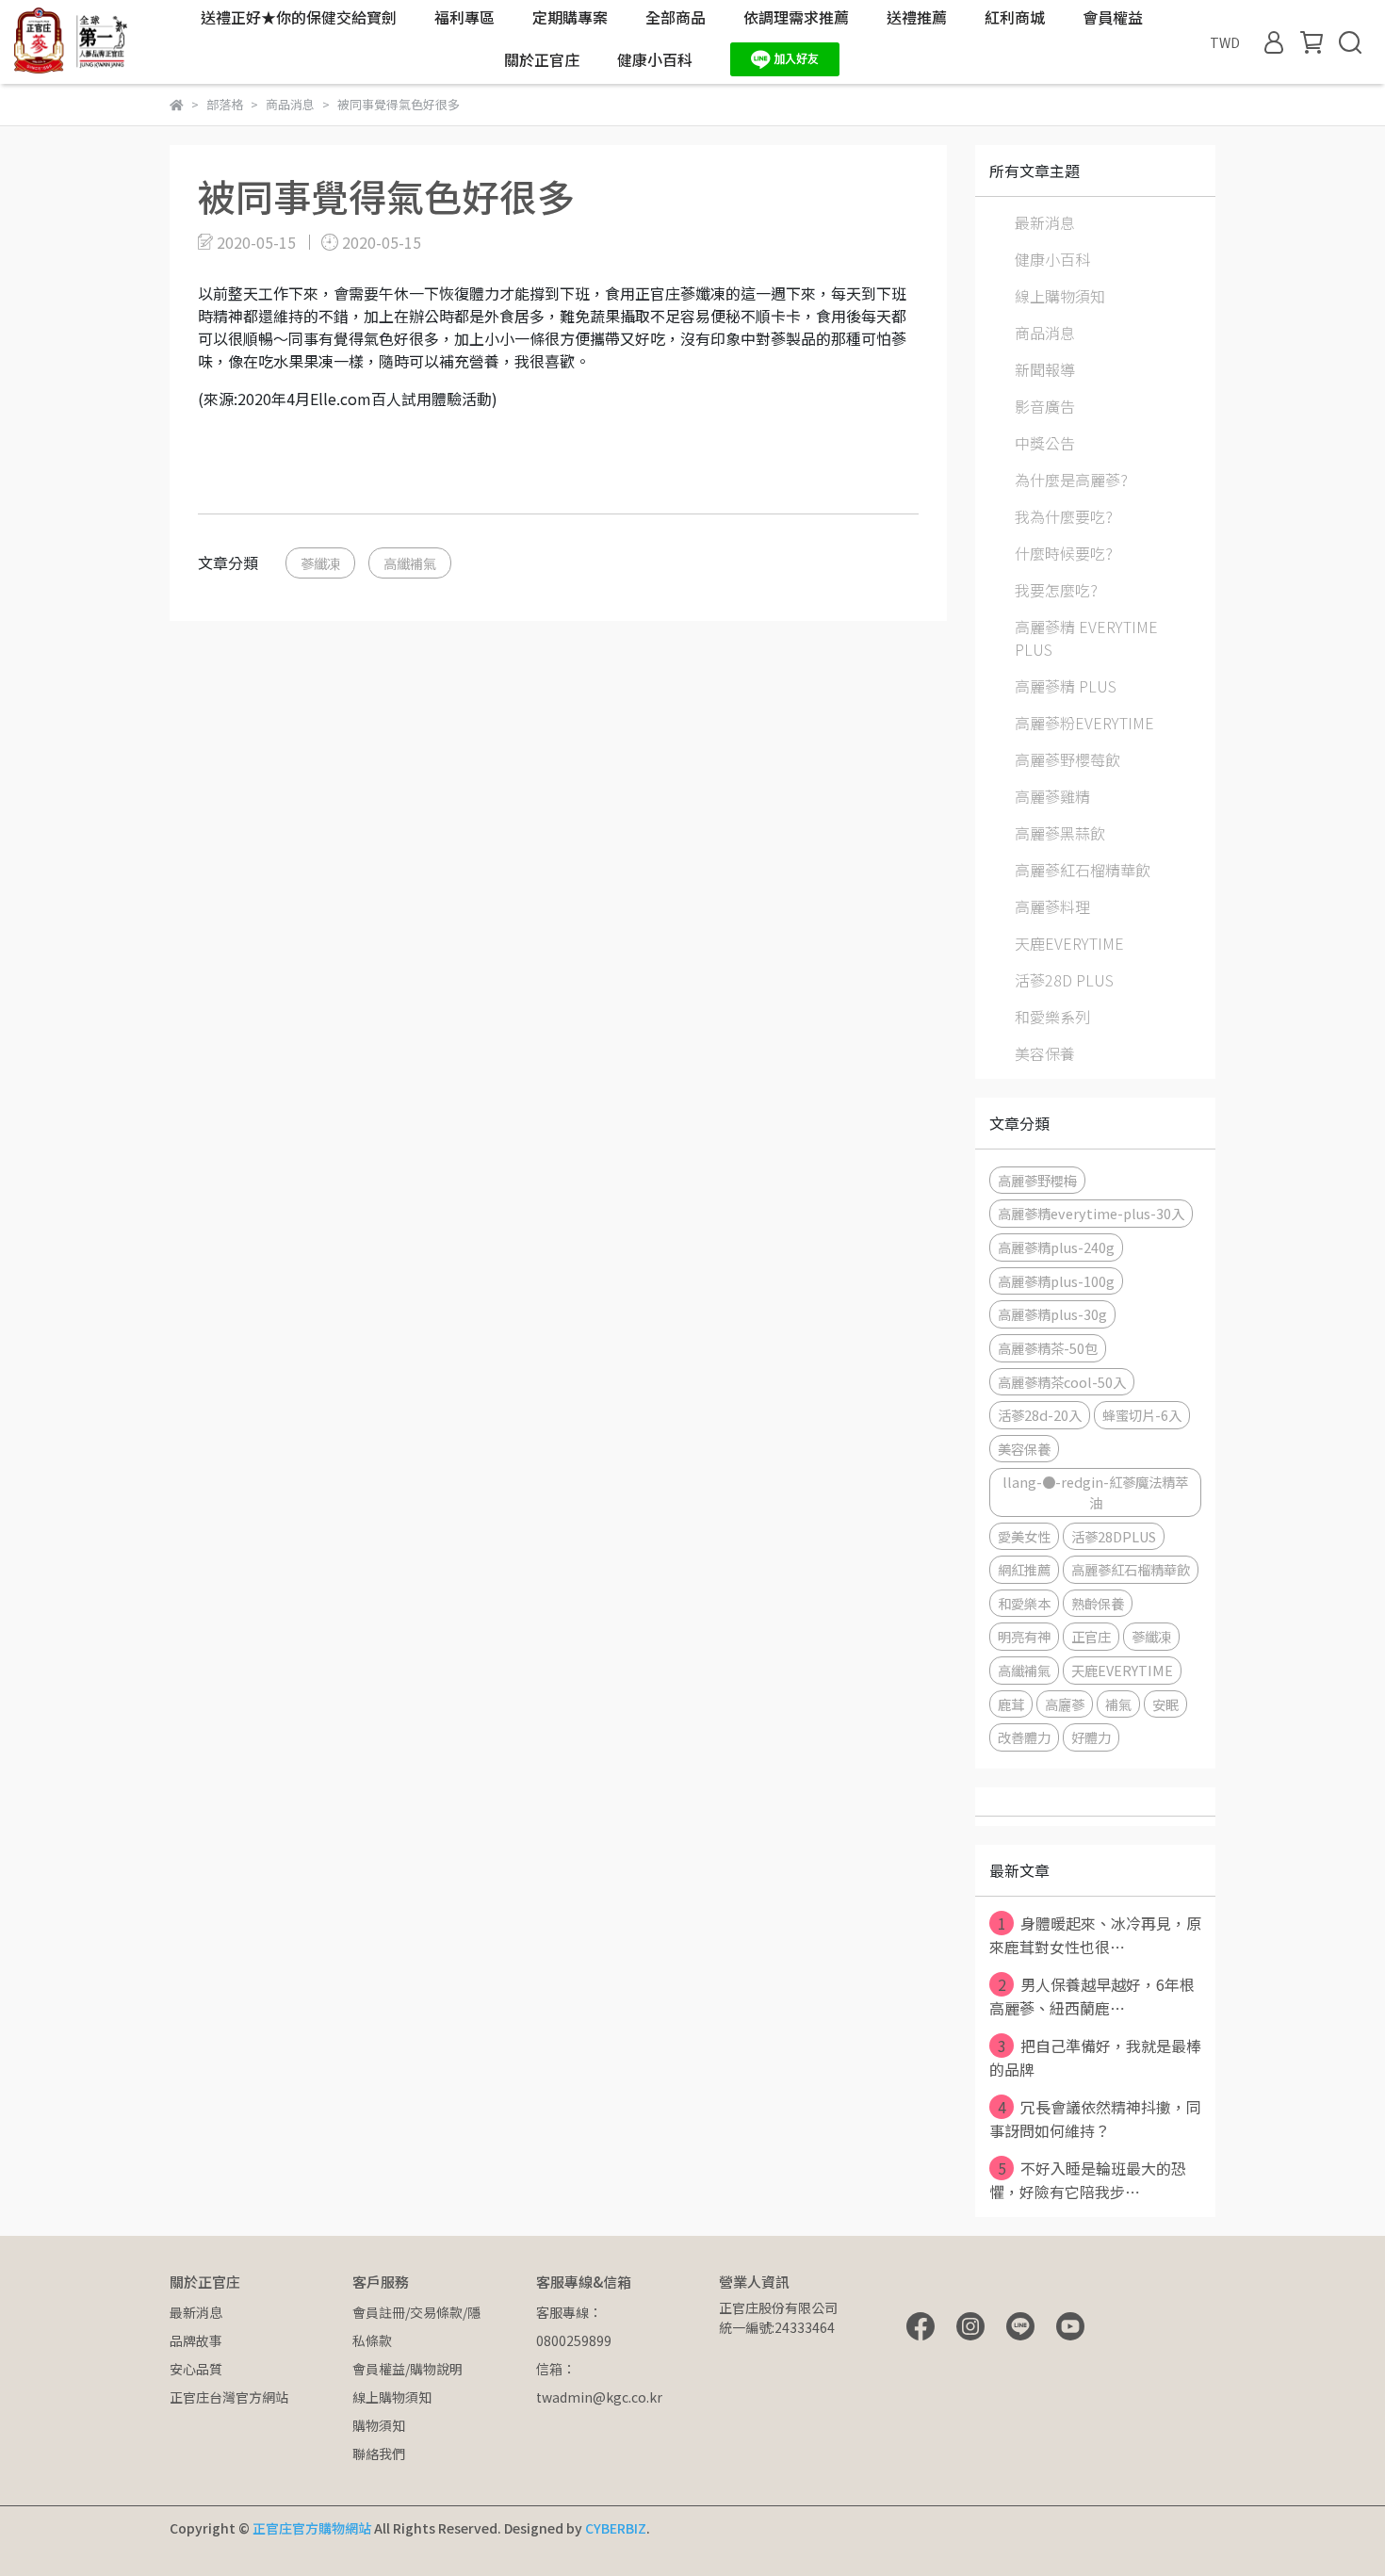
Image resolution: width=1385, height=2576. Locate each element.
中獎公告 (1045, 443)
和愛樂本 (1024, 1603)
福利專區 (464, 17)
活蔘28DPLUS (1114, 1536)
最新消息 (1045, 222)
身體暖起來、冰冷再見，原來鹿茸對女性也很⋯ (1095, 1935)
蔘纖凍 (320, 563)
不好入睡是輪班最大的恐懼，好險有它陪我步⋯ (1088, 2180)
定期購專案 (570, 17)
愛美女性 (1024, 1536)
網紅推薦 (1024, 1569)
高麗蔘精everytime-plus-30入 (1091, 1213)
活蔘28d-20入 (1040, 1415)
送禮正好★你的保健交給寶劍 (299, 17)
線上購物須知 (1060, 296)
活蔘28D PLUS (1064, 980)
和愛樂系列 (1052, 1017)
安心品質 (196, 2369)
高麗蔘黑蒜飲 (1060, 833)
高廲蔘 (1065, 1704)
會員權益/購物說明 (407, 2369)
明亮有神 (1024, 1636)
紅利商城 (1015, 17)
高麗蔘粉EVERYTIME (1084, 723)
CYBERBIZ (616, 2528)
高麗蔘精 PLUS (1066, 686)
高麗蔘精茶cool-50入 (1062, 1382)
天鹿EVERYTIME (1069, 943)
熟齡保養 (1098, 1603)
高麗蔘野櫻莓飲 (1067, 759)
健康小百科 (655, 59)
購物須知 (379, 2425)
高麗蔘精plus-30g (1052, 1314)
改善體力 (1024, 1737)
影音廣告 (1045, 406)
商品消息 (1045, 333)
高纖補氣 (410, 563)
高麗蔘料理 (1052, 906)
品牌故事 (196, 2340)
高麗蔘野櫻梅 (1037, 1180)
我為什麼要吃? (1064, 516)
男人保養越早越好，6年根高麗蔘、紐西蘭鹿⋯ (1092, 1996)
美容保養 (1045, 1053)
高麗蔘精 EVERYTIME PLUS (1086, 638)
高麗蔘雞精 (1052, 796)
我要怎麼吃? (1056, 590)
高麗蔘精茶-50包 (1048, 1348)
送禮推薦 (917, 17)
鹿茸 (1011, 1704)
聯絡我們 (379, 2454)
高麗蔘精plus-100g (1056, 1281)
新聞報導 (1045, 369)
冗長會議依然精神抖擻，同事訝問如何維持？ (1095, 2119)
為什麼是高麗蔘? (1071, 480)
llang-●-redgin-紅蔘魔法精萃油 (1095, 1492)
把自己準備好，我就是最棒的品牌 (1095, 2057)
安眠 (1165, 1704)
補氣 (1118, 1704)
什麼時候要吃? (1064, 553)
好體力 (1091, 1737)
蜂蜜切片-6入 (1142, 1415)
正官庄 (1091, 1636)
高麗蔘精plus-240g (1056, 1247)
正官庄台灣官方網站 (229, 2397)
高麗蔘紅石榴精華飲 (1083, 870)
